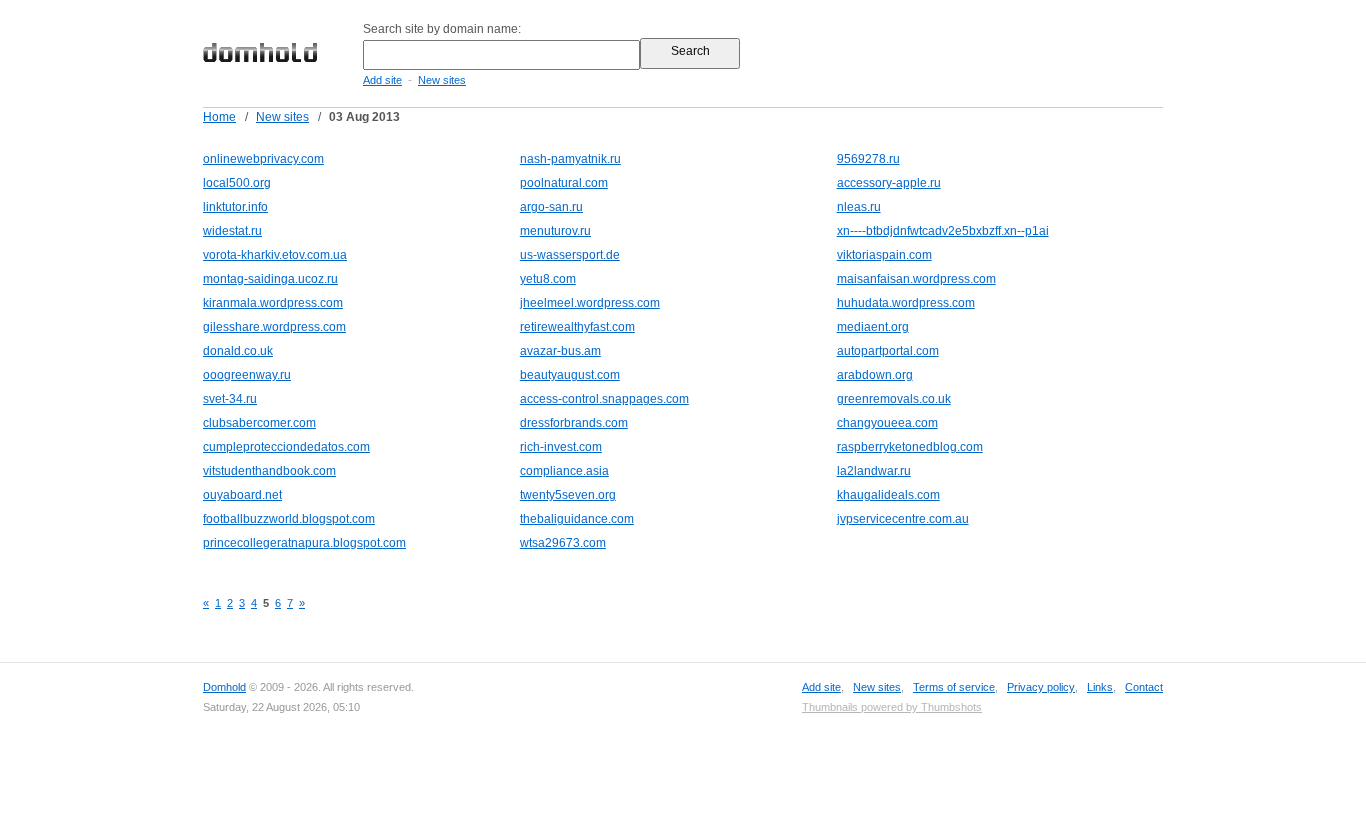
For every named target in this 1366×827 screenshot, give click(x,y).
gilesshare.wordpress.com (274, 327)
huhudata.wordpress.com (906, 303)
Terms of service (954, 687)
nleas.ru (859, 207)
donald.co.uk (238, 351)
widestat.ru (232, 231)
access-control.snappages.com (604, 399)
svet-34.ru (230, 399)
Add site (382, 80)
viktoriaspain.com (884, 255)
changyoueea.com (887, 423)
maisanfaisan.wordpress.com (916, 279)
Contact (1144, 687)
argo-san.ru (551, 207)
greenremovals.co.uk (894, 399)
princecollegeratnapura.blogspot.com (304, 543)
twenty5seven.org (568, 495)
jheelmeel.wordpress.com (590, 303)
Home (219, 117)
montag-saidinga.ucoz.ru (270, 279)
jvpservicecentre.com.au (903, 519)
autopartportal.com (888, 351)
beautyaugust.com (570, 375)
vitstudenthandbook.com (269, 471)
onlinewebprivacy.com (263, 159)
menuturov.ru (555, 231)
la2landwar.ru (874, 471)
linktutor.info (235, 207)
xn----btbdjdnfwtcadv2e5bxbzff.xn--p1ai (943, 231)
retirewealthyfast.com (577, 327)
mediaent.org (873, 327)
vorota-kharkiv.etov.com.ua (275, 255)
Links (1100, 687)
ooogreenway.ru (247, 375)
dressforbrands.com (574, 423)
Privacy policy (1041, 687)
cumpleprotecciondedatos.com (286, 447)
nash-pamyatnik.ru (570, 159)
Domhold (224, 687)
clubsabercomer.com (259, 423)
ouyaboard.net (242, 495)
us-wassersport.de (570, 255)
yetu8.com (548, 279)
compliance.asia (564, 471)
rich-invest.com (561, 447)
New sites (442, 80)
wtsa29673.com (563, 543)
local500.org (237, 183)
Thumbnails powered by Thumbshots (892, 707)
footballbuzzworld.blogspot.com (289, 519)
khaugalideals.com (888, 495)
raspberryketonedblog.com (910, 447)
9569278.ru (868, 159)
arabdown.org (875, 375)
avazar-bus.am (560, 351)
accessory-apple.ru (889, 183)
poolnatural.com (564, 183)
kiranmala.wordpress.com (273, 303)
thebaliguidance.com (577, 519)
